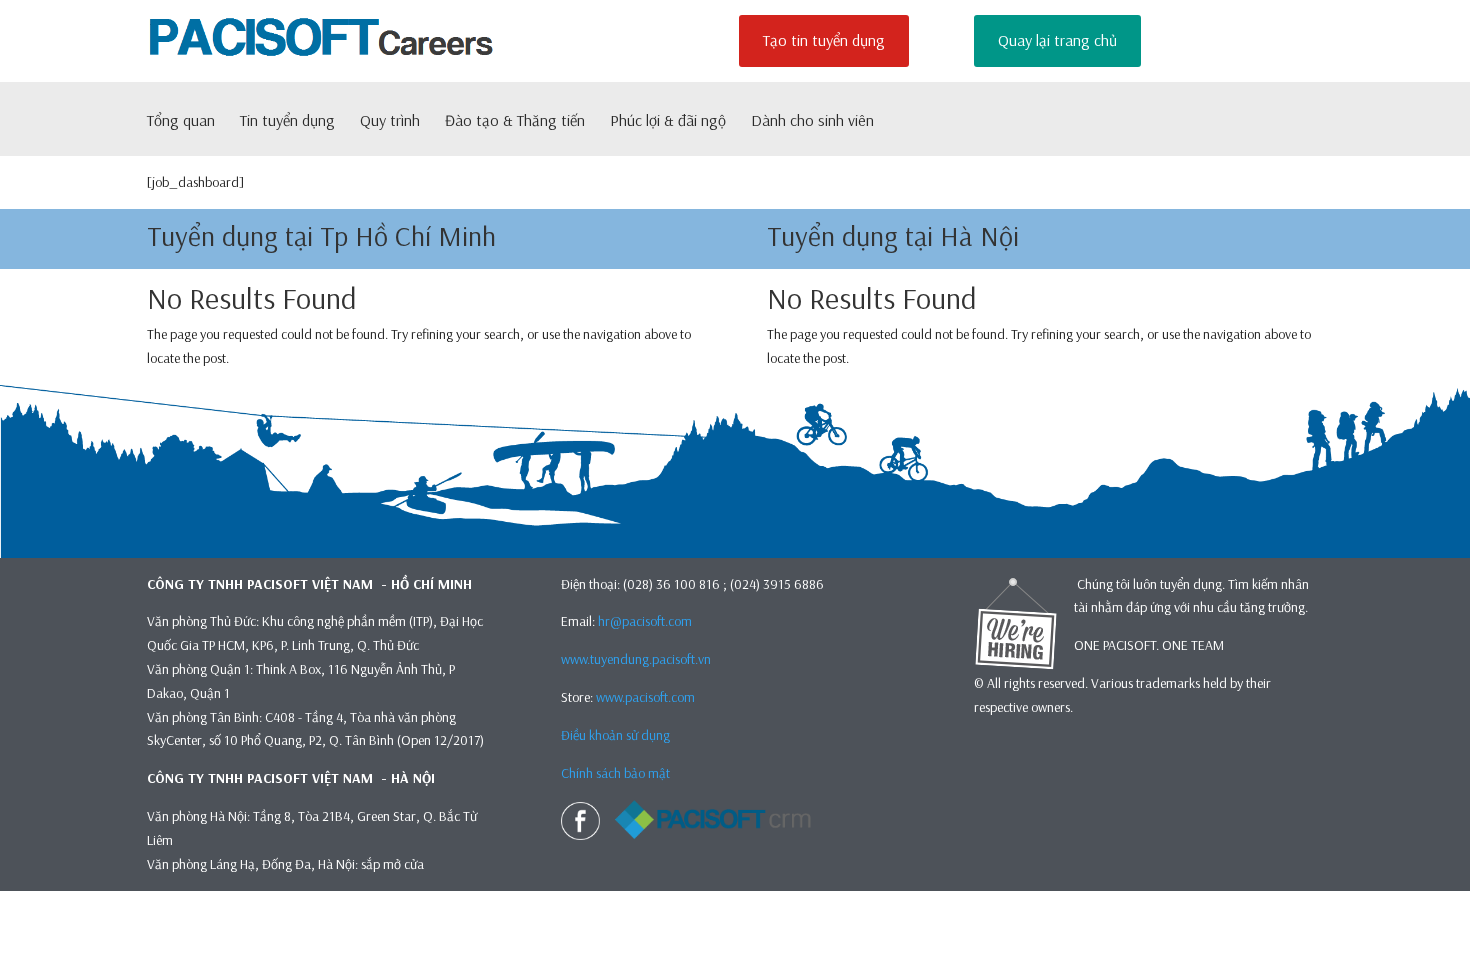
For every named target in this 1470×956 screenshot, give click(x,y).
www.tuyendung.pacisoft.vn (636, 659)
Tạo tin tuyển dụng (824, 40)
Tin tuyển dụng (287, 121)
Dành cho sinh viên (812, 121)
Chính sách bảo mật (617, 773)
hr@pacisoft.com (645, 621)
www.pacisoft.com (645, 697)
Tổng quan (181, 121)
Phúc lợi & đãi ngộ (668, 121)
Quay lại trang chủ (1057, 40)
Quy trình (390, 121)
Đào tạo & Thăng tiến (515, 121)
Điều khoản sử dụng (615, 735)
